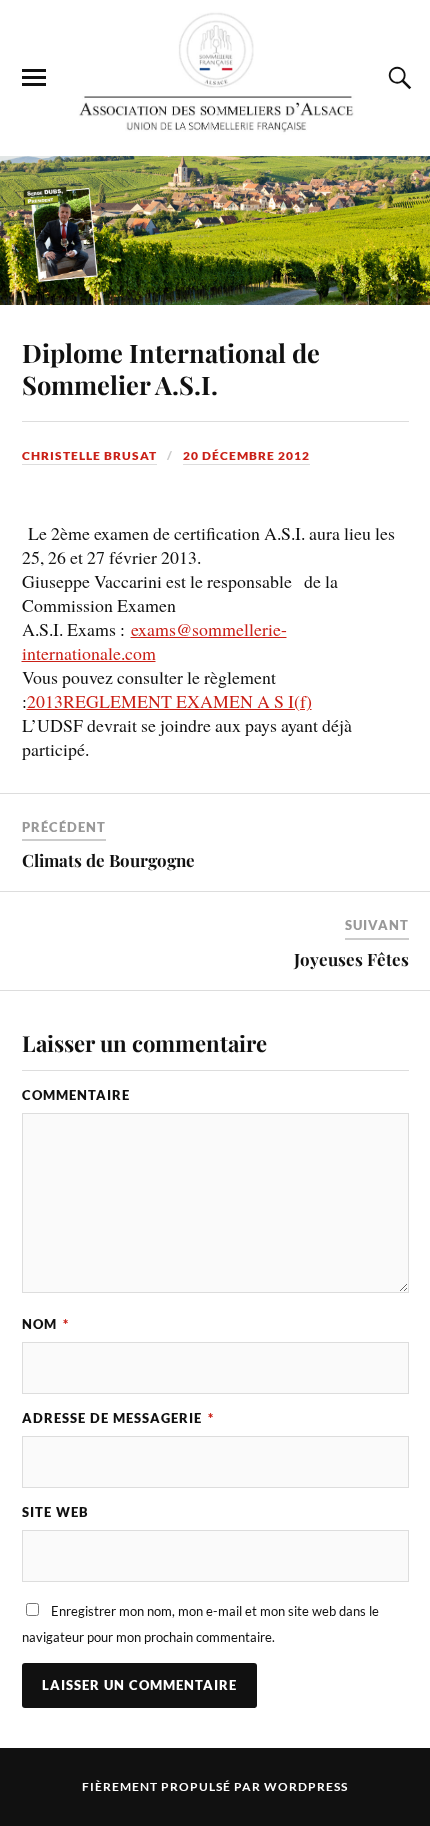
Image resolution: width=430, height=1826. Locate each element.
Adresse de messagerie (118, 1418)
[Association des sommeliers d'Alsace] (215, 76)
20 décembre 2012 (246, 455)
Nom (45, 1324)
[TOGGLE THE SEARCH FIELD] (397, 78)
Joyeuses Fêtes (351, 959)
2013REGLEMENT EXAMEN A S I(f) (169, 701)
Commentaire (76, 1095)
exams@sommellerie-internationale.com (154, 641)
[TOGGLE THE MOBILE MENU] (34, 78)
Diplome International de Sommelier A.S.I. (171, 368)
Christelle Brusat (89, 455)
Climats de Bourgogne (108, 860)
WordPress (306, 1786)
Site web (55, 1512)
